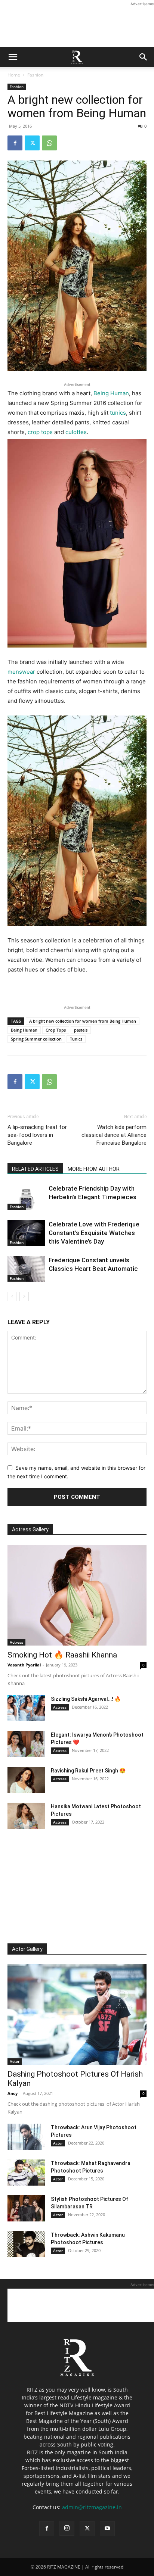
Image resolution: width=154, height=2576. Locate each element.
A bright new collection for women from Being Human (83, 1021)
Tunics (76, 1039)
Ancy (13, 2093)
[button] (13, 57)
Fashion (35, 75)
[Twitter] (32, 143)
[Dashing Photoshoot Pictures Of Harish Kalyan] (77, 2015)
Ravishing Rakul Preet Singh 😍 (88, 1771)
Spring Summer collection (36, 1039)
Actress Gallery (30, 1529)
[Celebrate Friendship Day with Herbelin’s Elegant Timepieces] (26, 1197)
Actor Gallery (27, 1949)
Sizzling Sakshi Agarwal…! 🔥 (86, 1699)
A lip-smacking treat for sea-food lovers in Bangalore (37, 1135)
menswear (21, 672)
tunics (118, 413)
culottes (76, 432)
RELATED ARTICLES (35, 1169)
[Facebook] (15, 143)
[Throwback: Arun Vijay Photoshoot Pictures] (26, 2137)
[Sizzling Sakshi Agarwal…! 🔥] (26, 1708)
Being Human (111, 393)
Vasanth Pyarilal (24, 1665)
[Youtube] (107, 2529)
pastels (81, 1030)
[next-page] (24, 1296)
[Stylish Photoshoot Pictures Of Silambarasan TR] (26, 2208)
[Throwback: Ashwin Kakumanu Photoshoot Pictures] (26, 2244)
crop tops (40, 432)
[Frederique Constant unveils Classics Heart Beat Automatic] (26, 1269)
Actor (15, 2061)
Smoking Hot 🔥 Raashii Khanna (62, 1655)
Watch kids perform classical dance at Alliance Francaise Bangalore (114, 1135)
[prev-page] (12, 1296)
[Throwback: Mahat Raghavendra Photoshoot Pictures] (26, 2173)
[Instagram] (67, 2528)
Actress (16, 1642)
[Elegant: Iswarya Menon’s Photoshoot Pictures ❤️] (26, 1744)
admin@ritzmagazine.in (92, 2507)
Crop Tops (56, 1030)
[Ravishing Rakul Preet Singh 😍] (26, 1780)
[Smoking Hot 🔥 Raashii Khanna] (77, 1595)
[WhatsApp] (49, 143)
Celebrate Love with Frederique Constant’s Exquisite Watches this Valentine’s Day (94, 1233)
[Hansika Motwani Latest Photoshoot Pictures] (26, 1816)
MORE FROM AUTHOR (94, 1169)
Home (14, 75)
